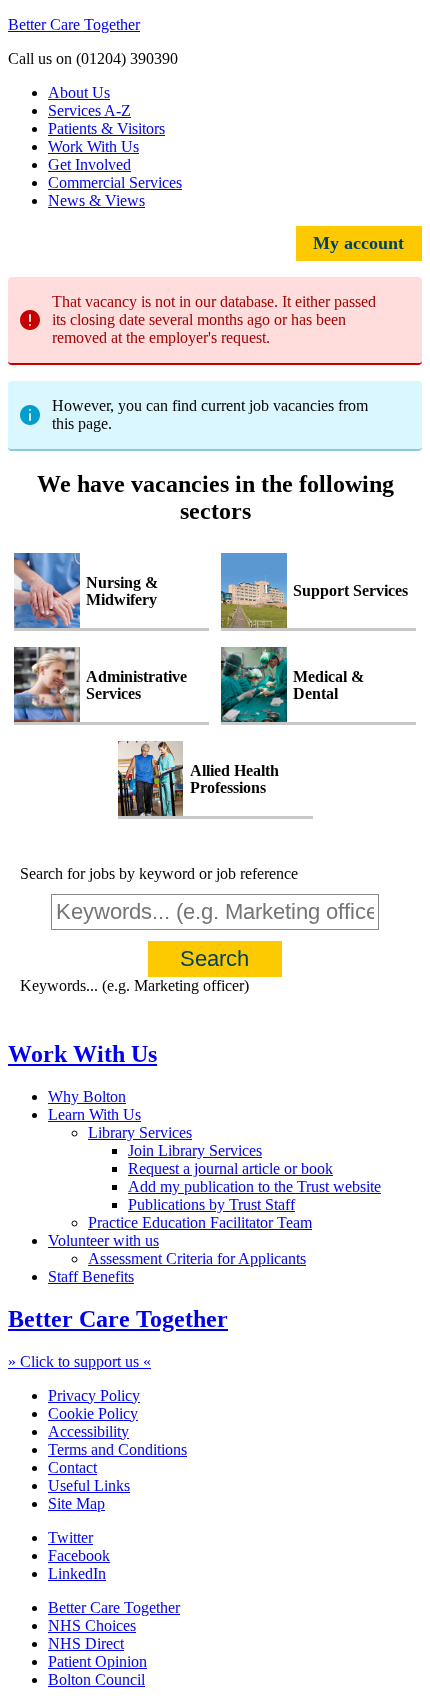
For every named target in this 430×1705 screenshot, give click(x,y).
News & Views (96, 200)
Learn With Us (94, 1114)
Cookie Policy (93, 1413)
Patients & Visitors (106, 128)
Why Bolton (87, 1096)
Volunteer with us (103, 1240)
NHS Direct (86, 1643)
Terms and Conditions (117, 1449)
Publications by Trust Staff (211, 1204)
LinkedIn (77, 1573)
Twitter (70, 1537)
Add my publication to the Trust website (254, 1186)
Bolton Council (96, 1679)
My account (358, 243)
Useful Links (89, 1485)
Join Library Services (195, 1150)
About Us (79, 92)
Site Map (76, 1503)
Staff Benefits (91, 1276)
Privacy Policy (94, 1395)
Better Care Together (74, 24)
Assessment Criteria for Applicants (197, 1258)
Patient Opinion (97, 1661)
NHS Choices (92, 1625)
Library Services (140, 1132)
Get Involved (89, 164)
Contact (72, 1467)
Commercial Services (115, 182)
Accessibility (88, 1431)
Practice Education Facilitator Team (200, 1222)
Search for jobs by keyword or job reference (159, 873)
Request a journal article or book (230, 1168)
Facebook (79, 1555)
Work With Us (93, 146)
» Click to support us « (79, 1361)
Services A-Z (89, 110)
